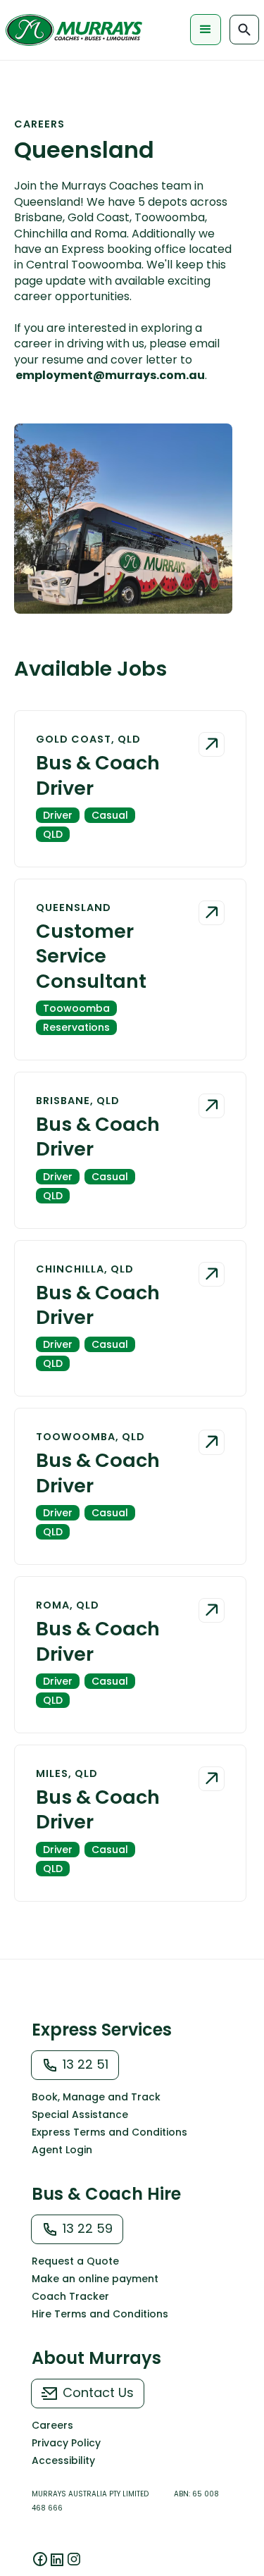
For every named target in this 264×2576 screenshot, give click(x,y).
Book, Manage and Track (96, 2097)
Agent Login (62, 2150)
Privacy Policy (66, 2443)
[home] (75, 30)
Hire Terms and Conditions (100, 2314)
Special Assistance (80, 2114)
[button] (206, 30)
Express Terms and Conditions (109, 2132)
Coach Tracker (70, 2296)
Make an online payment (95, 2279)
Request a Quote (75, 2261)
